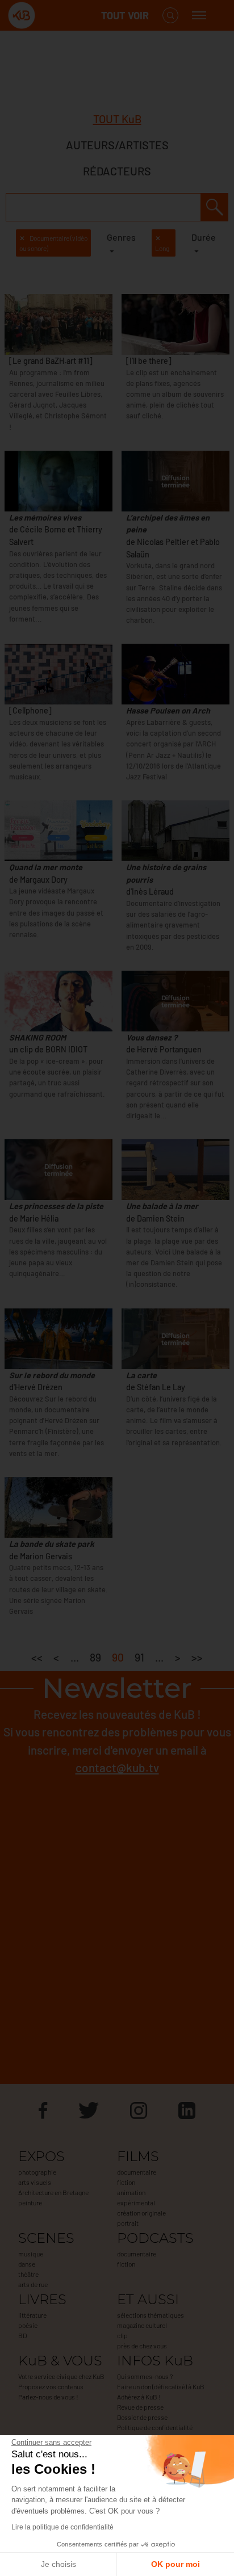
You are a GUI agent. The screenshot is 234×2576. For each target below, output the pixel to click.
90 (118, 1657)
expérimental (136, 2202)
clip (122, 2335)
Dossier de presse (142, 2417)
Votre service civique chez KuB (61, 2376)
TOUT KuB (117, 119)
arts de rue (33, 2284)
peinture (30, 2202)
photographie (37, 2172)
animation (131, 2192)
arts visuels (35, 2182)
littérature (32, 2315)
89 (95, 1657)
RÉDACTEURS (117, 171)
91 (139, 1657)
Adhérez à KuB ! (139, 2397)
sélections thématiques (151, 2315)
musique (31, 2254)
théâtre (28, 2274)
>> (197, 1657)
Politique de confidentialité (155, 2427)
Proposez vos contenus (51, 2386)
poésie (28, 2325)
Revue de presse (140, 2407)
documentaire (137, 2172)
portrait (128, 2223)
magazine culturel (142, 2325)
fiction (126, 2182)
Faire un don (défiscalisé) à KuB (161, 2386)
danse (27, 2264)
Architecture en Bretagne (53, 2192)
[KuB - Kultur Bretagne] (53, 16)
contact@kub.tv (117, 1767)
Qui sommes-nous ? (145, 2376)
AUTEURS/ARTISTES (117, 145)
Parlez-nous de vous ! (48, 2397)
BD (22, 2335)
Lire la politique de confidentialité (62, 2527)
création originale (141, 2213)
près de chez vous (142, 2346)
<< (37, 1657)
